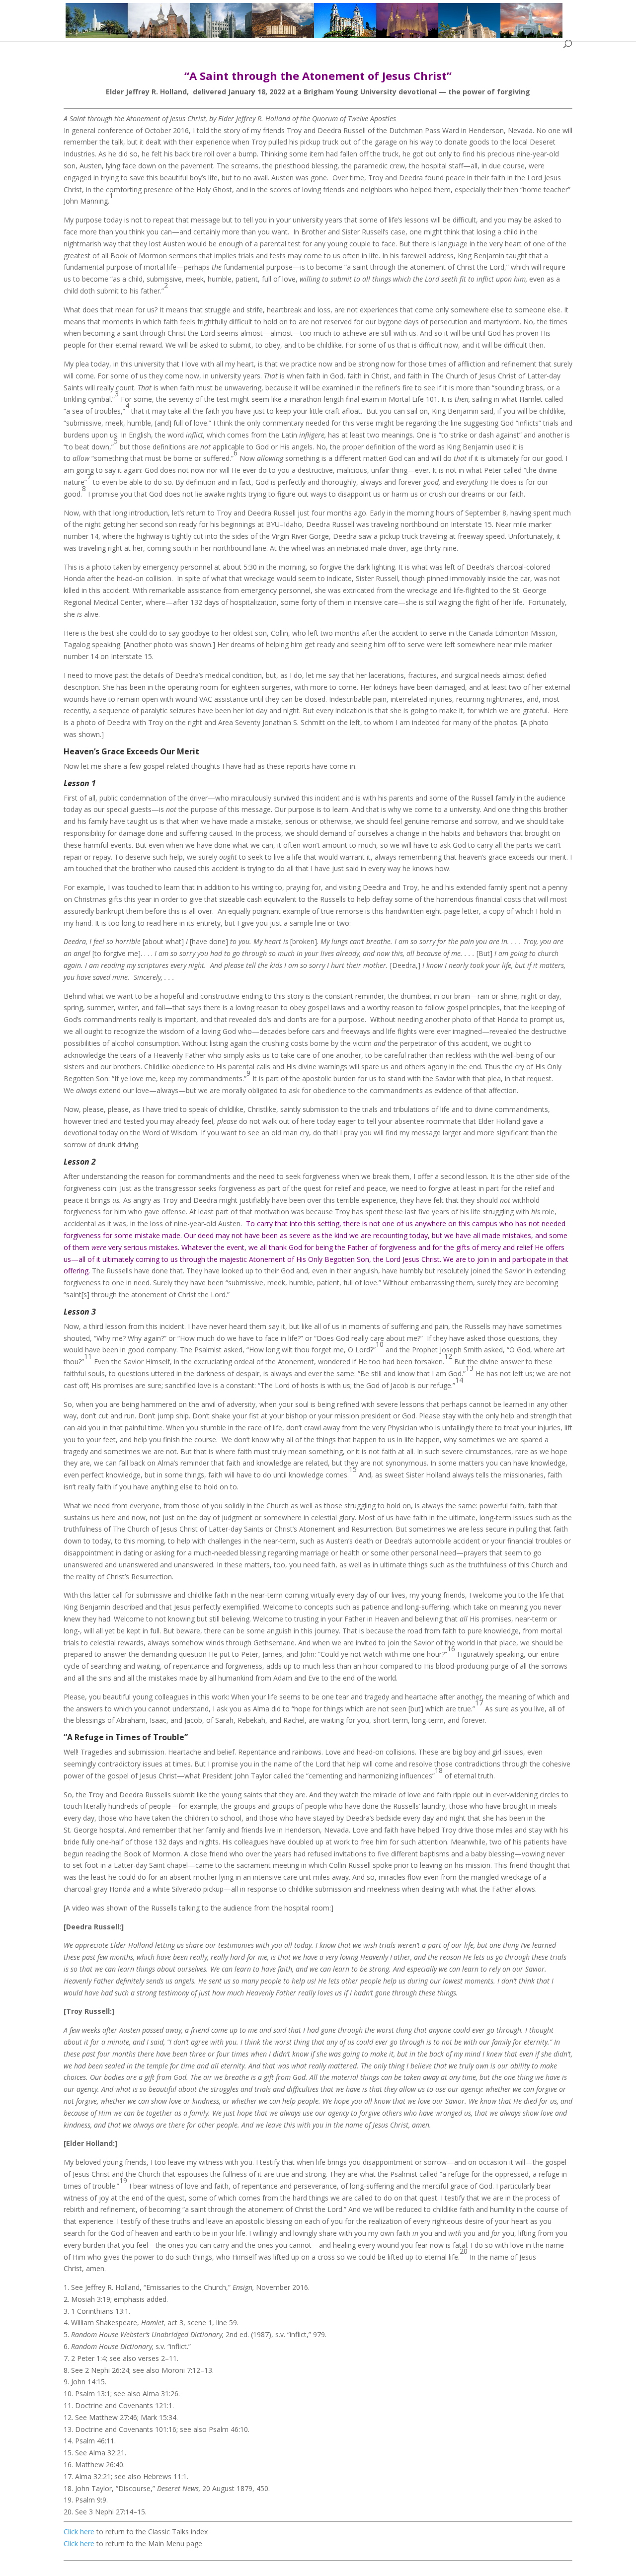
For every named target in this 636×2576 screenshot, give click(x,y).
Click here (79, 2532)
